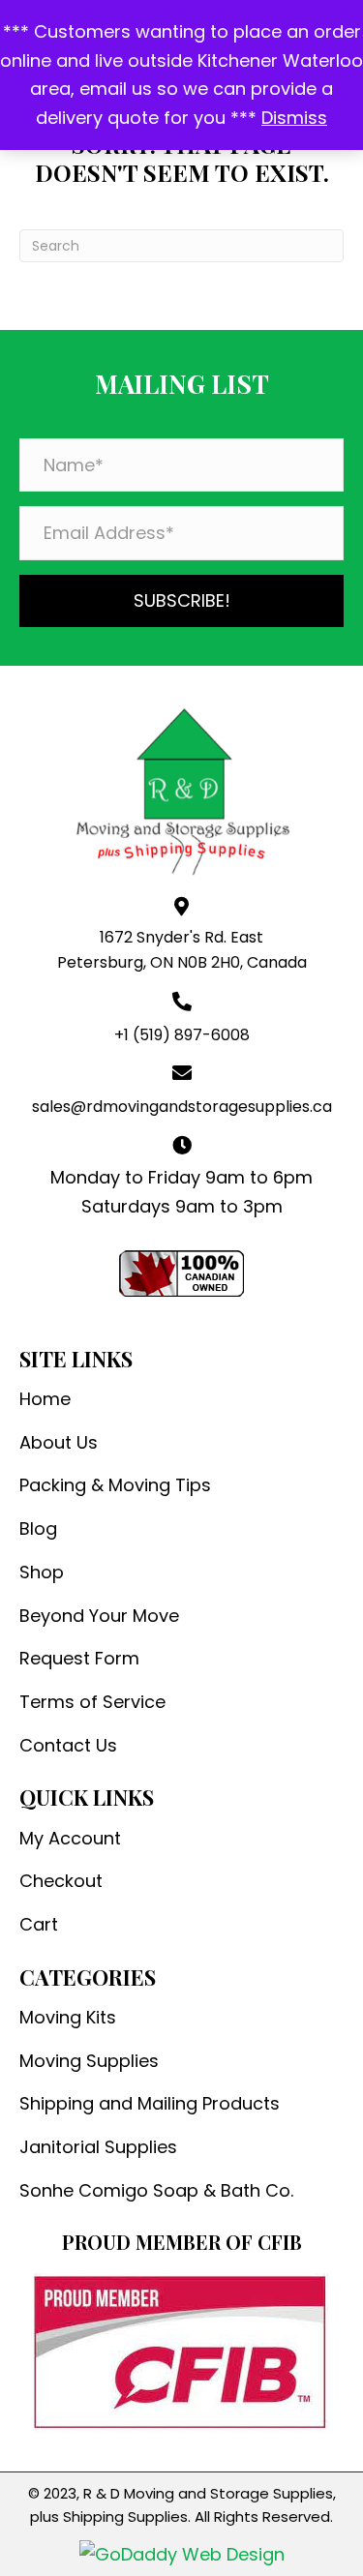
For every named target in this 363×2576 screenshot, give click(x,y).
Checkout (61, 1881)
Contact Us (68, 1745)
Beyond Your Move (99, 1616)
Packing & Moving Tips (115, 1485)
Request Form (79, 1658)
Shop (42, 1572)
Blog (38, 1528)
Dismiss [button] (294, 118)
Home (45, 1399)
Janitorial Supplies (98, 2147)
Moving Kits (68, 2017)
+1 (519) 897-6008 (182, 1035)
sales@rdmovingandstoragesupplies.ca (182, 1107)
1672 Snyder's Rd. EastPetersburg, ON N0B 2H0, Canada (182, 950)
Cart (39, 1924)
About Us (59, 1442)
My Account (70, 1838)
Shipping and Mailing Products (150, 2103)
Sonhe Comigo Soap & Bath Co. (156, 2190)
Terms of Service (92, 1702)
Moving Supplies (89, 2061)
